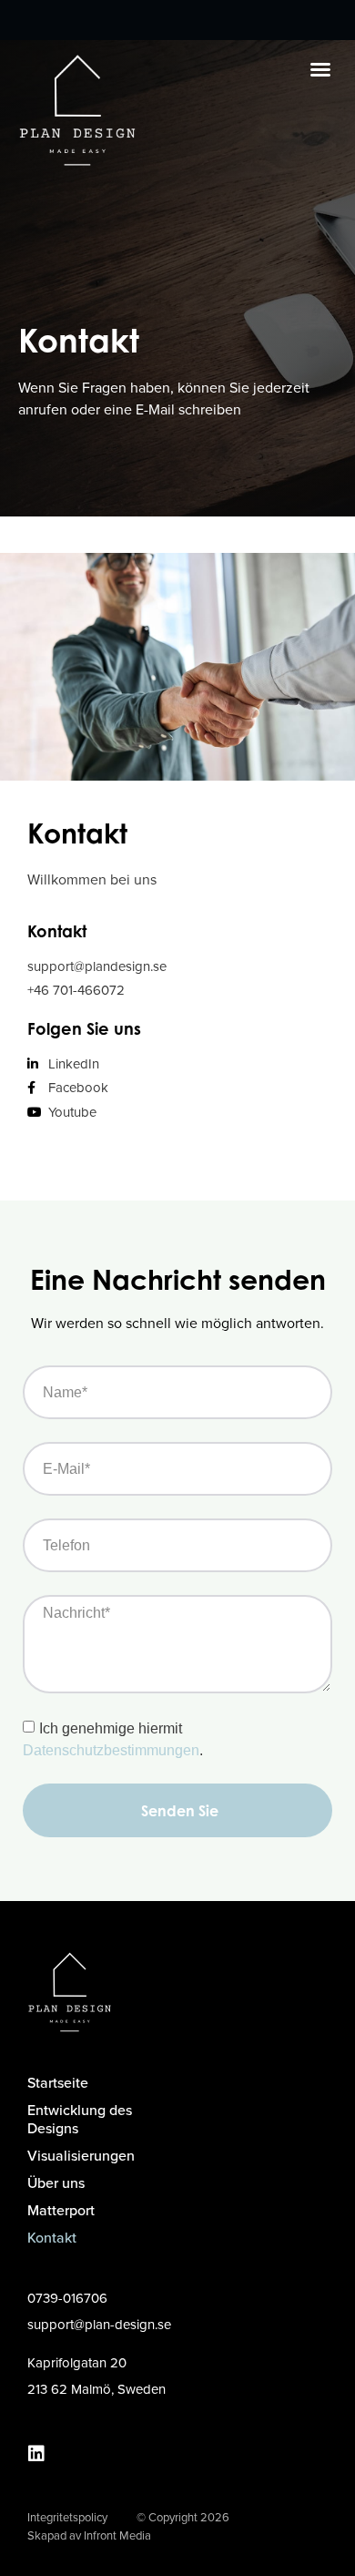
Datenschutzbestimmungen (111, 1750)
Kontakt (52, 2238)
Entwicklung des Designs (80, 2119)
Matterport (61, 2210)
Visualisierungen (81, 2156)
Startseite (58, 2083)
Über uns (56, 2183)
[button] (320, 69)
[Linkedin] (36, 2454)
